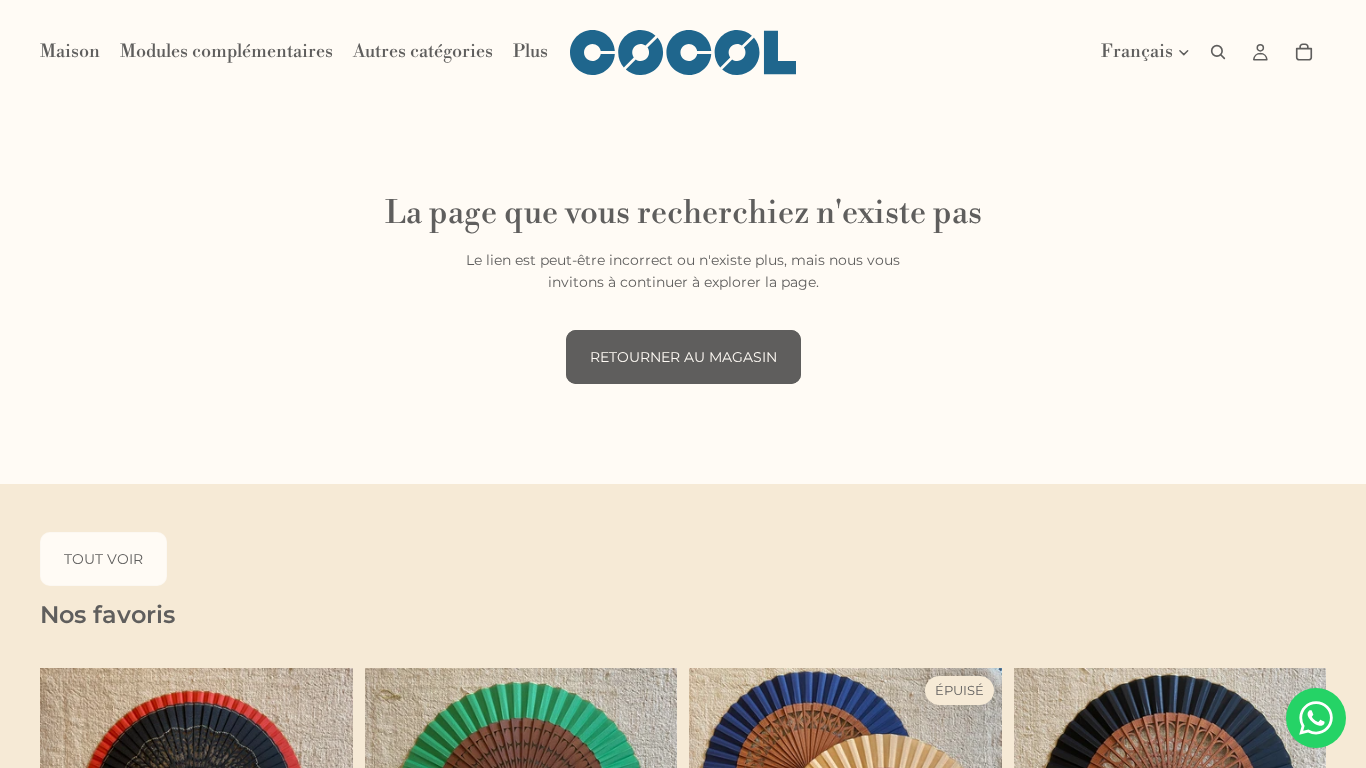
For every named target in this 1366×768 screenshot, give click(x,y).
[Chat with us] (1316, 718)
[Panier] (1304, 52)
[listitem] (530, 52)
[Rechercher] (1218, 52)
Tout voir (103, 559)
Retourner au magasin (683, 357)
